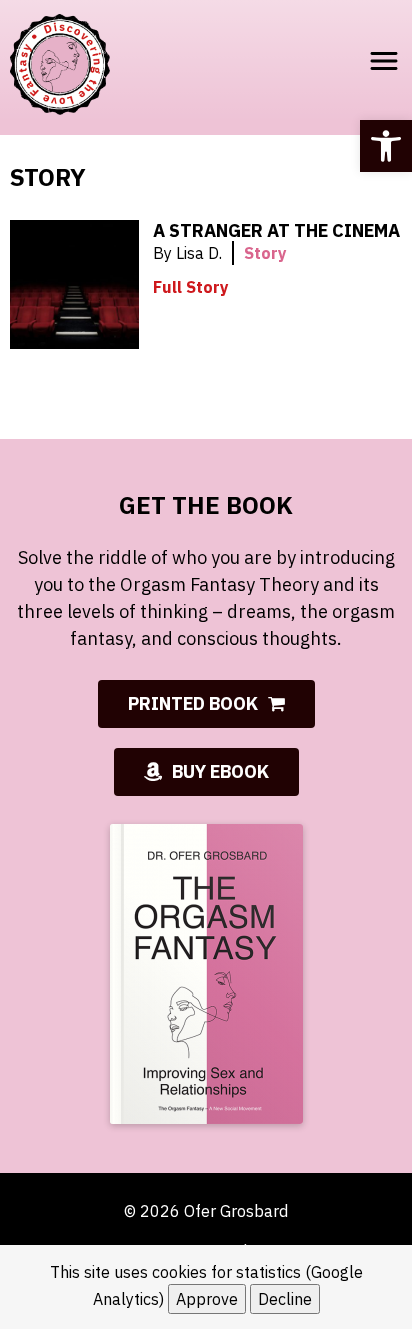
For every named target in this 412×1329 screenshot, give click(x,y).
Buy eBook (220, 771)
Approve (207, 1299)
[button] (386, 146)
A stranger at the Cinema (276, 230)
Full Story (191, 287)
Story (265, 253)
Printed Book (193, 703)
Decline (285, 1299)
